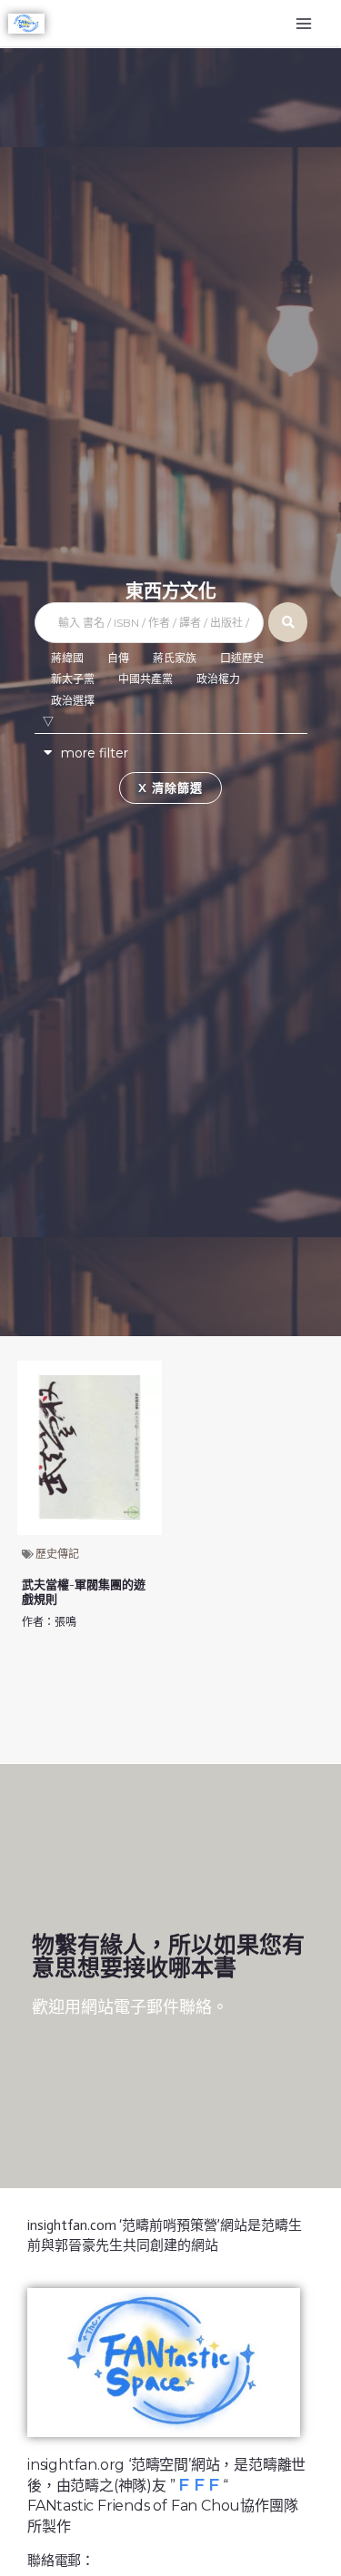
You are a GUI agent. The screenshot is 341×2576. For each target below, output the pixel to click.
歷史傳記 (57, 1554)
